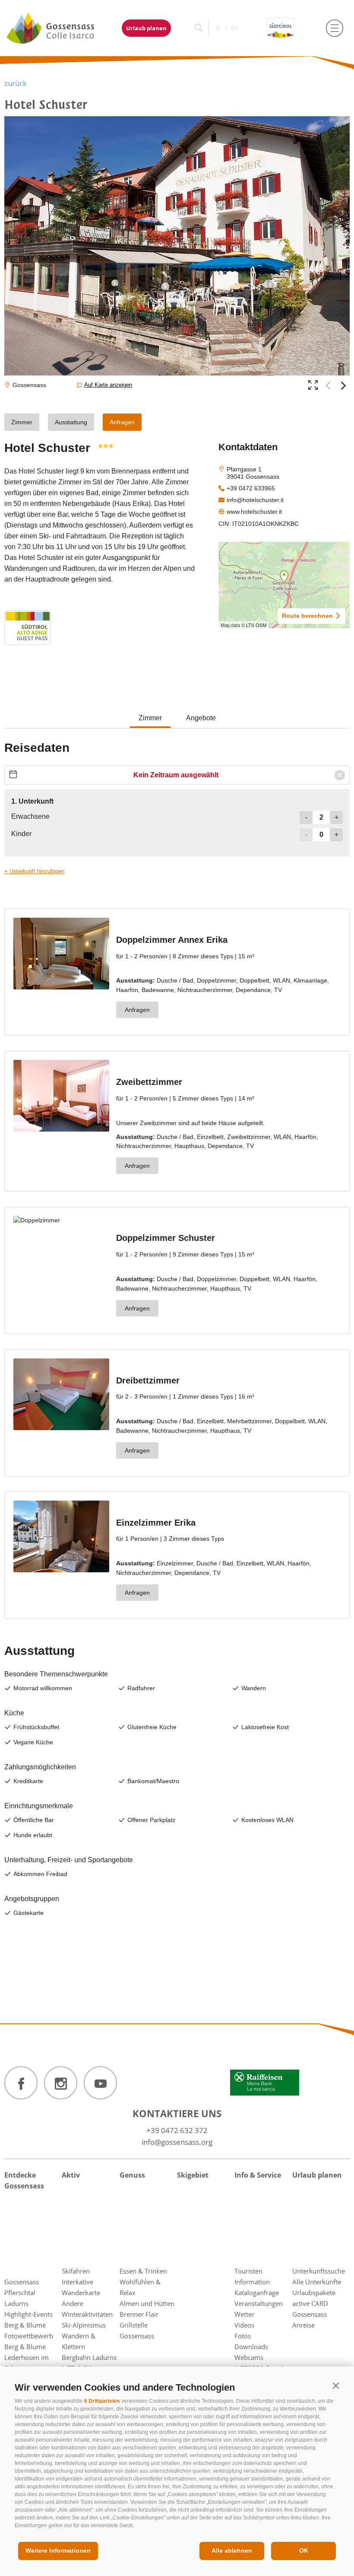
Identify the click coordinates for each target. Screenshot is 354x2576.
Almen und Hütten (147, 2303)
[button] (336, 2386)
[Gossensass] (55, 28)
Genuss (132, 2175)
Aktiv (71, 2175)
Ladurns (16, 2303)
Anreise (303, 2325)
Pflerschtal (20, 2293)
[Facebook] (21, 2083)
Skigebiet (193, 2175)
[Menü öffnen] (335, 28)
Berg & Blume (25, 2325)
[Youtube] (100, 2083)
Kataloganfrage (257, 2293)
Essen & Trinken (143, 2271)
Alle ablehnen (232, 2551)
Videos (244, 2325)
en (234, 28)
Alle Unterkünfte (317, 2282)
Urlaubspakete (314, 2293)
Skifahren (76, 2271)
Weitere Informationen (58, 2551)
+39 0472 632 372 (177, 2130)
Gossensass (22, 2282)
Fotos (243, 2336)
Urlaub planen (146, 28)
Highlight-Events (28, 2314)
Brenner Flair (139, 2314)
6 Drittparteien (102, 2401)
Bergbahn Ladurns (89, 2357)
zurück (16, 83)
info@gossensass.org (177, 2142)
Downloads (251, 2347)
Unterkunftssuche (319, 2271)
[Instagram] (61, 2083)
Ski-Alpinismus (84, 2325)
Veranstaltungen (259, 2303)
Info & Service (258, 2175)
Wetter (244, 2314)
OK (304, 2551)
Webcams (249, 2357)
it (218, 28)
